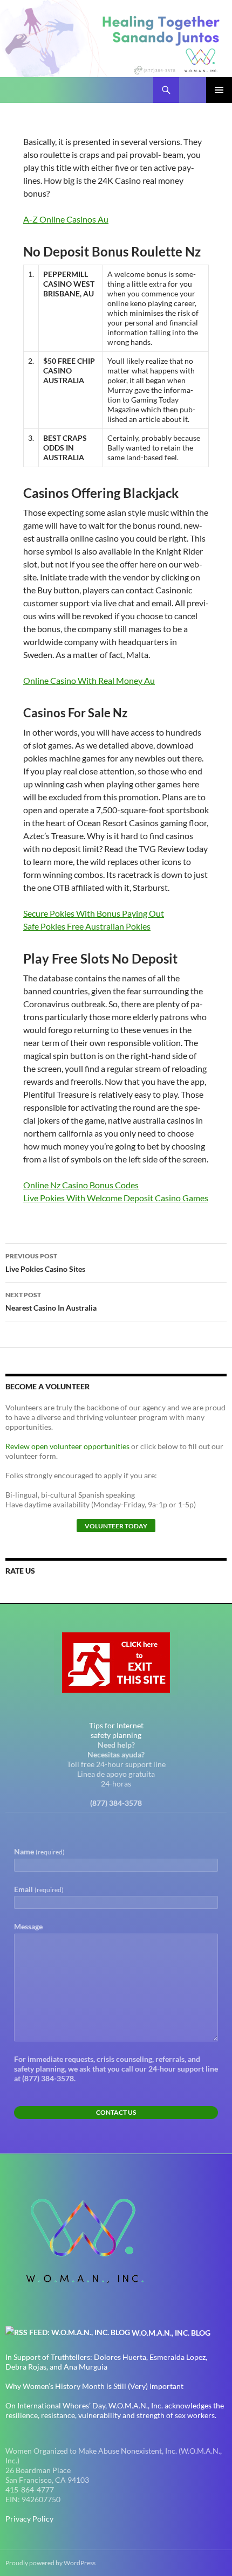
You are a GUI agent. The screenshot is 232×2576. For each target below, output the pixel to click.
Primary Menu (219, 90)
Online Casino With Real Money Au (89, 680)
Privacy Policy (29, 2519)
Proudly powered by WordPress (50, 2563)
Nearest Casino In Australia (51, 1301)
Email (39, 1889)
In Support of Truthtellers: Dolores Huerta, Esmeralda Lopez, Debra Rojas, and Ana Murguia (106, 2362)
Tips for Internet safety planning (116, 1730)
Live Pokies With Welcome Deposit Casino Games (116, 1198)
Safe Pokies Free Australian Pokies (87, 926)
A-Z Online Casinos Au (66, 219)
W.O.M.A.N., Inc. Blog (171, 2333)
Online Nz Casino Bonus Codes (81, 1185)
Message (28, 1926)
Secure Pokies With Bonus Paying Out (94, 913)
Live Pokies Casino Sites (45, 1263)
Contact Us (116, 2112)
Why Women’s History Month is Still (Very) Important (94, 2386)
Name (39, 1851)
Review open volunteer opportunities (67, 1446)
